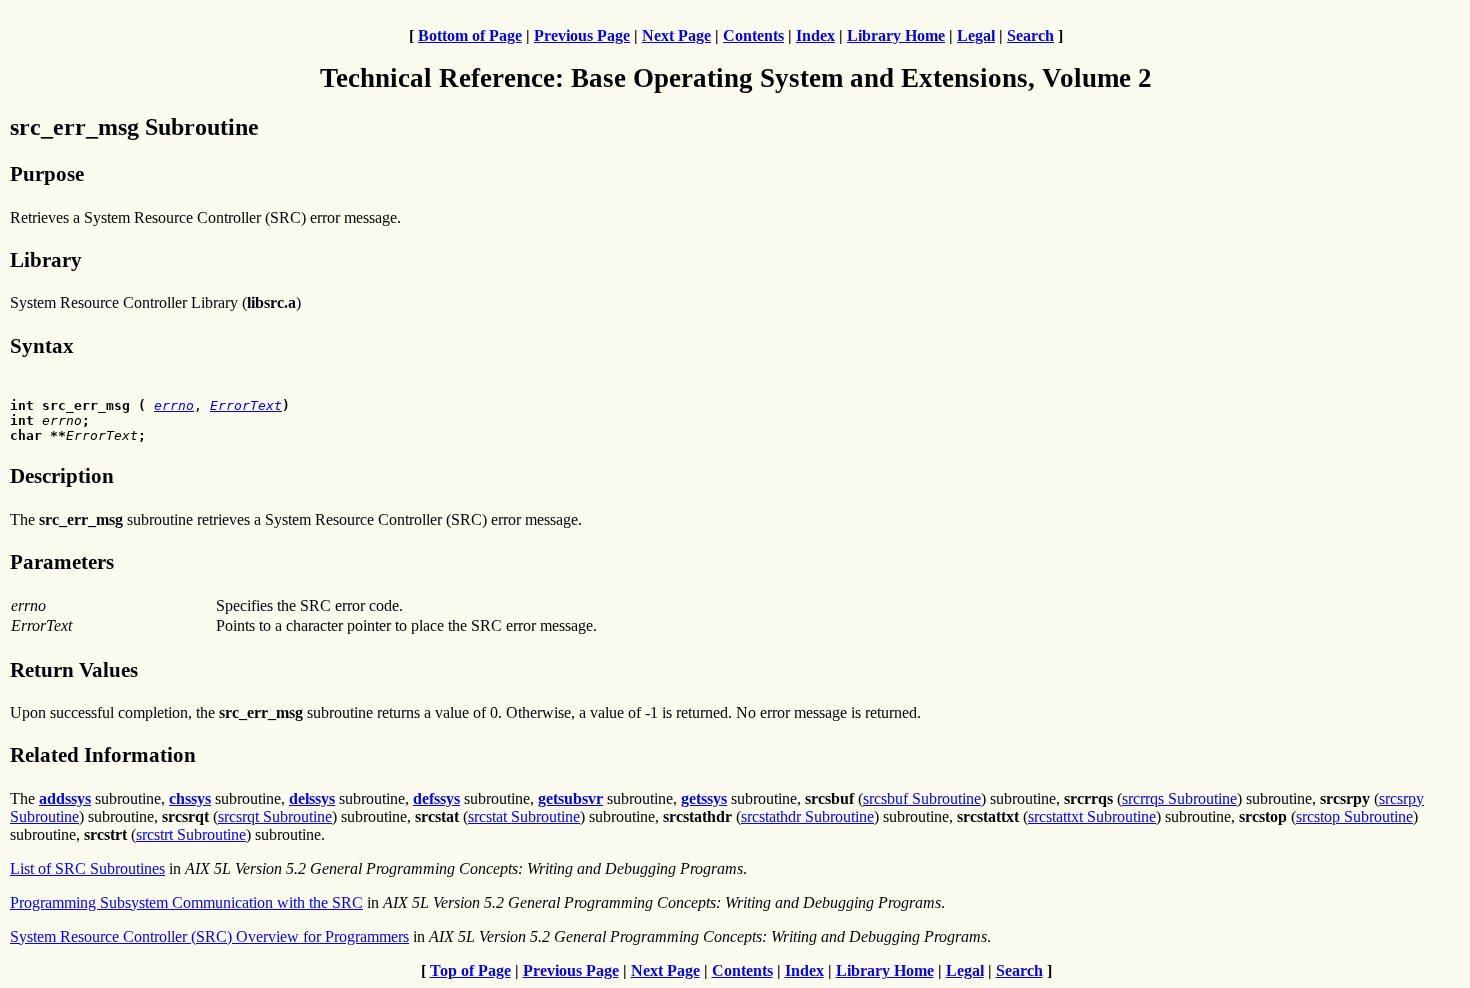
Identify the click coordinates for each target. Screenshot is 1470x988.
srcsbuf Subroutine (922, 798)
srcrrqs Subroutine (1179, 798)
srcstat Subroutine (524, 816)
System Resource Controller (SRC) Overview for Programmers (209, 936)
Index (815, 35)
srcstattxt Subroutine (1092, 816)
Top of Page (470, 970)
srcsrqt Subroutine (275, 816)
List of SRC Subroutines (87, 868)
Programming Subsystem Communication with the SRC (186, 902)
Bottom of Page (470, 35)
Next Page (676, 35)
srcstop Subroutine (1354, 816)
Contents (753, 35)
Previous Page (582, 35)
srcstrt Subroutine (191, 834)
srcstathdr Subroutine (807, 816)
